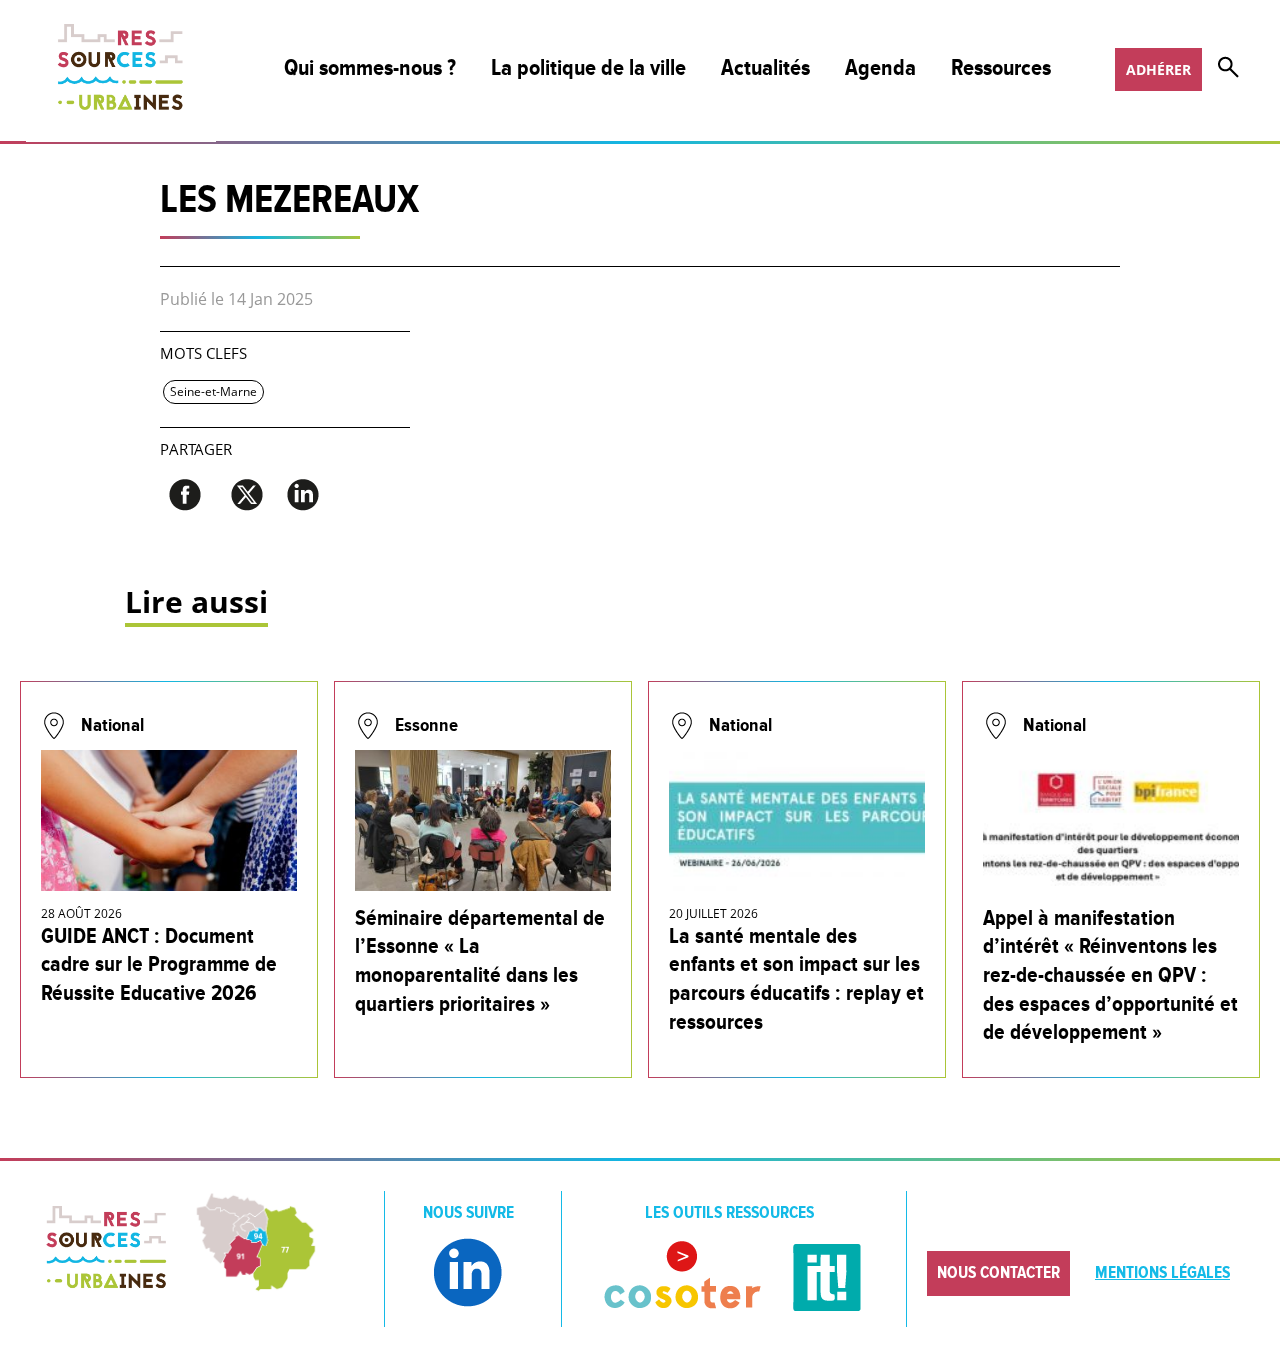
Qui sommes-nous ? (370, 68)
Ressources (1001, 68)
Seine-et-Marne (213, 391)
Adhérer (1158, 69)
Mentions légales (1162, 1273)
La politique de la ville (588, 68)
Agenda (880, 68)
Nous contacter (998, 1273)
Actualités (765, 68)
